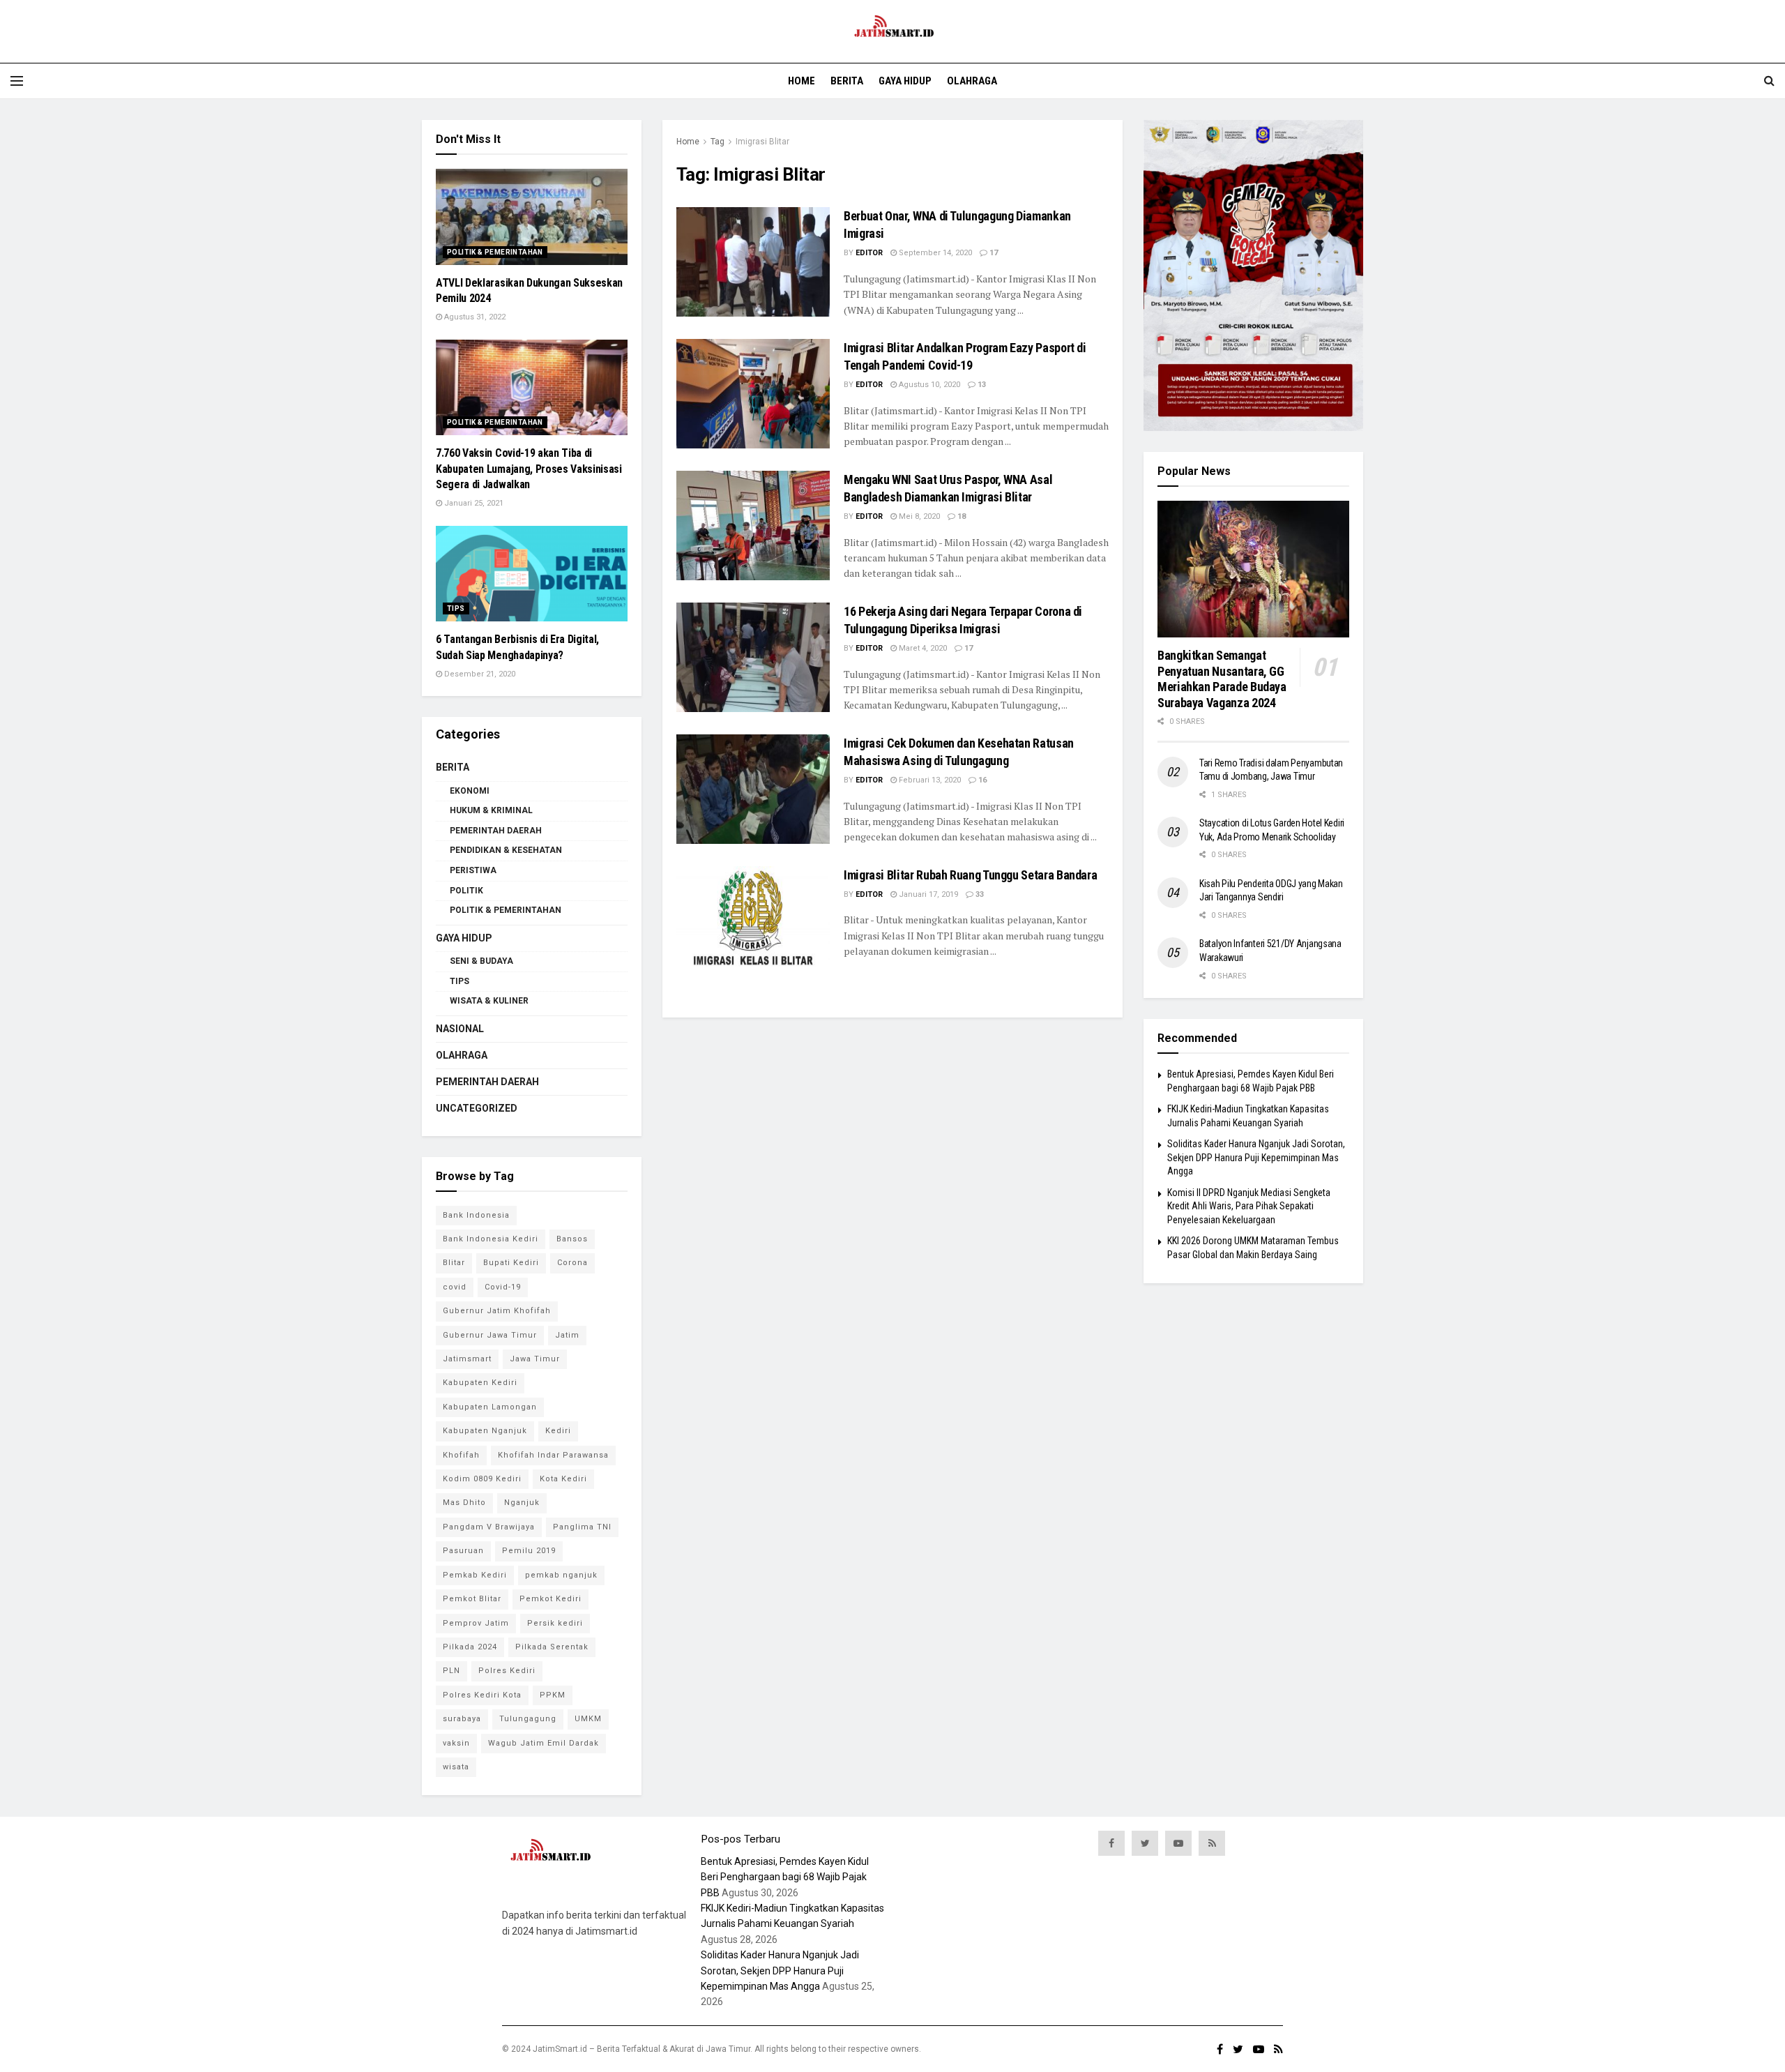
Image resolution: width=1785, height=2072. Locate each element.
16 (981, 780)
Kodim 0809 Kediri (482, 1479)
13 (981, 385)
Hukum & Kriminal (491, 810)
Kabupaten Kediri (480, 1383)
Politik (466, 891)
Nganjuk (522, 1503)
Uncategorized (477, 1108)
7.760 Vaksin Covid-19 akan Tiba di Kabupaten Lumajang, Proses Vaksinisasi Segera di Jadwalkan (529, 469)
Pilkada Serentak (552, 1647)
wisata (456, 1767)
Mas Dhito (464, 1503)
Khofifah (461, 1455)
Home (802, 81)
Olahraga (972, 81)
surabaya (462, 1719)
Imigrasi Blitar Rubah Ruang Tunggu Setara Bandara (970, 875)
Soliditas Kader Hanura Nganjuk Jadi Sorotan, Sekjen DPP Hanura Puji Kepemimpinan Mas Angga (1256, 1157)
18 (960, 516)
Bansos (572, 1239)
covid (455, 1287)
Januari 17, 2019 (927, 894)
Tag (717, 142)
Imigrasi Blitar (762, 142)
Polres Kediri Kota (482, 1695)
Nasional (460, 1029)
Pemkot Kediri (550, 1599)
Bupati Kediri (511, 1263)
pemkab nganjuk (561, 1575)
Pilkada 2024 (470, 1647)
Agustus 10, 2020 (928, 385)
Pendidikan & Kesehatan (506, 850)
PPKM (553, 1695)
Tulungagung (528, 1719)
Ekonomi (470, 791)
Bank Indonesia (476, 1215)
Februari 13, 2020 (929, 780)
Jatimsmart (467, 1359)
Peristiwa (473, 870)
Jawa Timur (535, 1359)
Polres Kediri (507, 1671)
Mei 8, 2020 (918, 516)
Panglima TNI (582, 1527)
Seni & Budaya (481, 961)
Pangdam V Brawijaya (489, 1527)
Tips (456, 608)
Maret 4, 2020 (922, 648)
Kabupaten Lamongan (490, 1407)
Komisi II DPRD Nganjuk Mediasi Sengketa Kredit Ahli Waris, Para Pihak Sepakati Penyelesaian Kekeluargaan (1249, 1206)
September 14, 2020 (934, 253)
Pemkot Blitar (472, 1599)
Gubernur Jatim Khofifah (497, 1311)
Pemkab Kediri (475, 1575)
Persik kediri (555, 1623)
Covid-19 (503, 1287)
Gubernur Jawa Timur (490, 1335)
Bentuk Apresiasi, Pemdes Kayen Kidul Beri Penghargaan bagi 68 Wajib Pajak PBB (785, 1877)
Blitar (454, 1263)
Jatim (567, 1335)
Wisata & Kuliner (489, 1001)
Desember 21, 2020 (479, 674)
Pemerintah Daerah (496, 831)
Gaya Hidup (905, 81)
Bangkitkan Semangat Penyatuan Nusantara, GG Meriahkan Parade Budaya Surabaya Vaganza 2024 (1222, 679)
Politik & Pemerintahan (495, 252)
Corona (572, 1263)
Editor (869, 253)
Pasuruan (463, 1551)
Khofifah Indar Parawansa (553, 1455)
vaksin (456, 1743)
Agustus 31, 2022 (474, 317)
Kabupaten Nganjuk (485, 1431)
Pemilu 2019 (529, 1551)
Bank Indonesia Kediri (491, 1239)
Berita (847, 81)
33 (979, 894)
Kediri (558, 1431)
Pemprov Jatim (476, 1623)
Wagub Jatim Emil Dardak (544, 1743)
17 (993, 253)
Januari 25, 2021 (473, 503)
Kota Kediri (563, 1479)
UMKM (588, 1719)
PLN (451, 1671)
